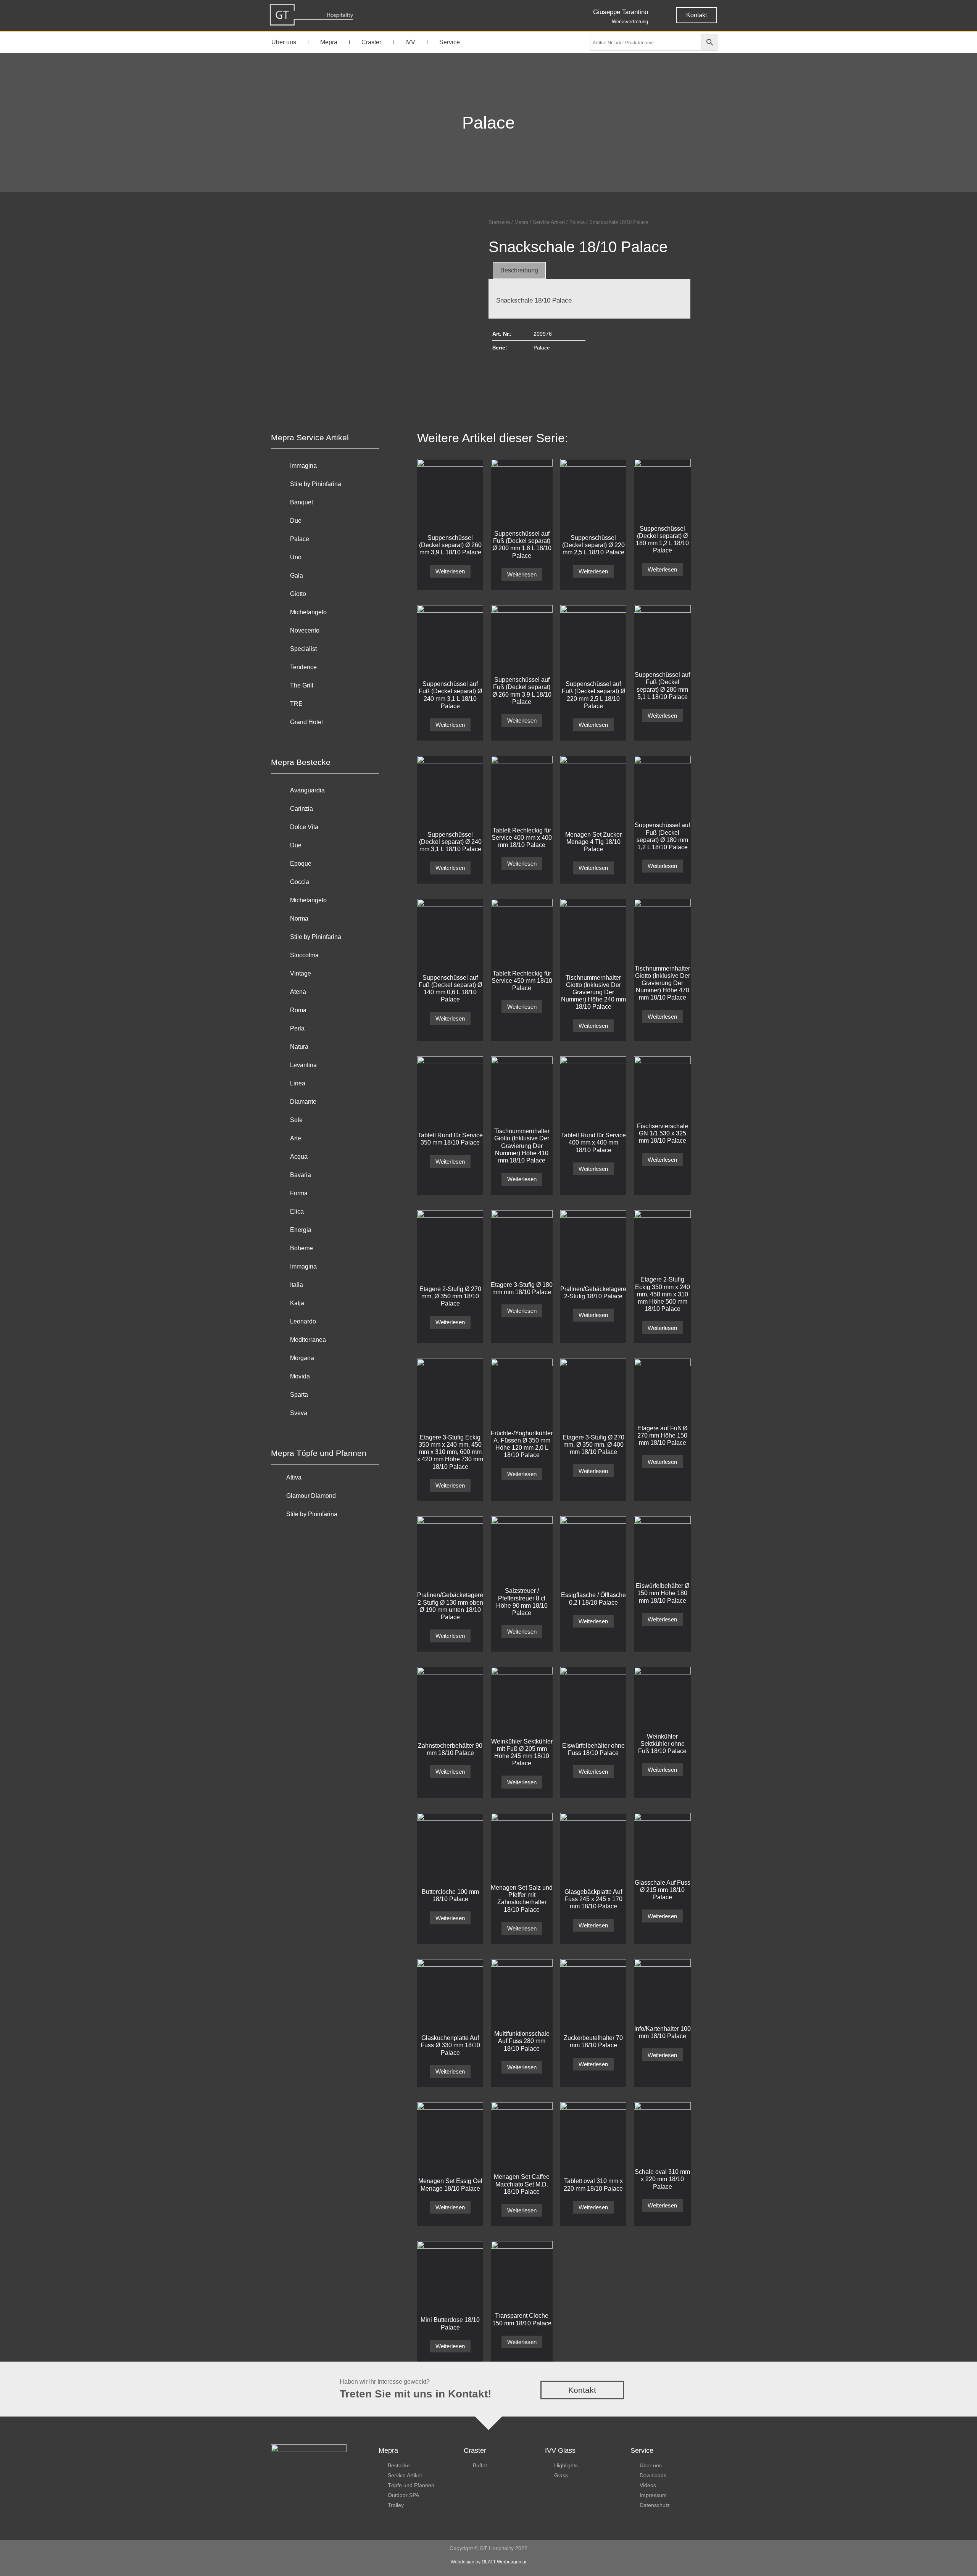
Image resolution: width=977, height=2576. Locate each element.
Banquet (301, 502)
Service (450, 42)
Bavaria (301, 1175)
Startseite (499, 222)
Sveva (299, 1413)
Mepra (329, 42)
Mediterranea (308, 1340)
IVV (410, 42)
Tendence (303, 667)
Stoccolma (304, 955)
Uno (296, 557)
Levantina (303, 1065)
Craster (371, 42)
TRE (296, 704)
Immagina (303, 466)
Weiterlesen (450, 571)
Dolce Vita (304, 827)
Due (296, 521)
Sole (296, 1120)
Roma (298, 1010)
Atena (298, 992)
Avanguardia (307, 790)
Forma (299, 1193)
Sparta (299, 1395)
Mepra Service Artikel (310, 437)
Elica (297, 1212)
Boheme (301, 1248)
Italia (297, 1285)
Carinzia (301, 809)
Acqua (299, 1157)
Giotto (298, 594)
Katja (297, 1303)
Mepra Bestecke (301, 762)
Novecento (305, 630)
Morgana (302, 1358)
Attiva (294, 1477)
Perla (297, 1028)
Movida (300, 1376)
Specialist (303, 649)
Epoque (301, 864)
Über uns (284, 42)
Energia (301, 1230)
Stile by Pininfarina (316, 484)
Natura (299, 1047)
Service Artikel (549, 222)
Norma (299, 919)
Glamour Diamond (311, 1496)
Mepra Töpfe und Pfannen (319, 1453)
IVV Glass (560, 2450)
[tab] (519, 270)
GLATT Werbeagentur (504, 2562)
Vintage (301, 973)
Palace (488, 123)
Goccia (300, 882)
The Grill (302, 685)
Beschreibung (519, 270)
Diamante (303, 1102)
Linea (298, 1083)
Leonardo (303, 1321)
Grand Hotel (306, 722)
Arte (296, 1138)
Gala (297, 576)
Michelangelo (308, 612)
